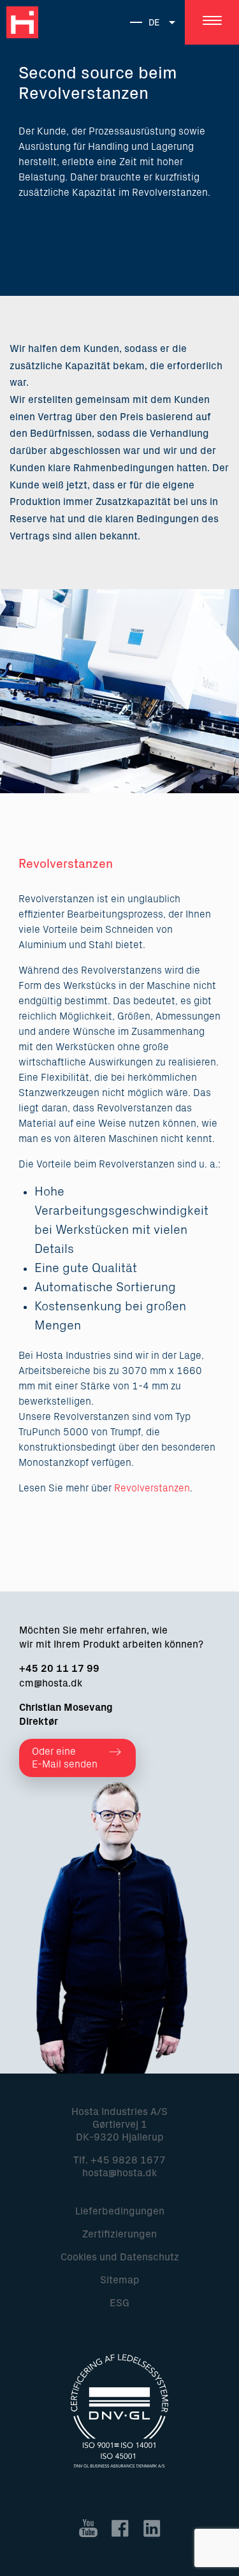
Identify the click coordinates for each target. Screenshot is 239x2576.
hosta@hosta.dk (119, 2173)
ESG (119, 2303)
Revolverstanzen (152, 1488)
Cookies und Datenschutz (120, 2257)
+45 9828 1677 (128, 2160)
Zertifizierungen (119, 2234)
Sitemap (120, 2280)
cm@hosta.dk (51, 1683)
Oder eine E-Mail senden (65, 1758)
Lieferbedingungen (120, 2211)
